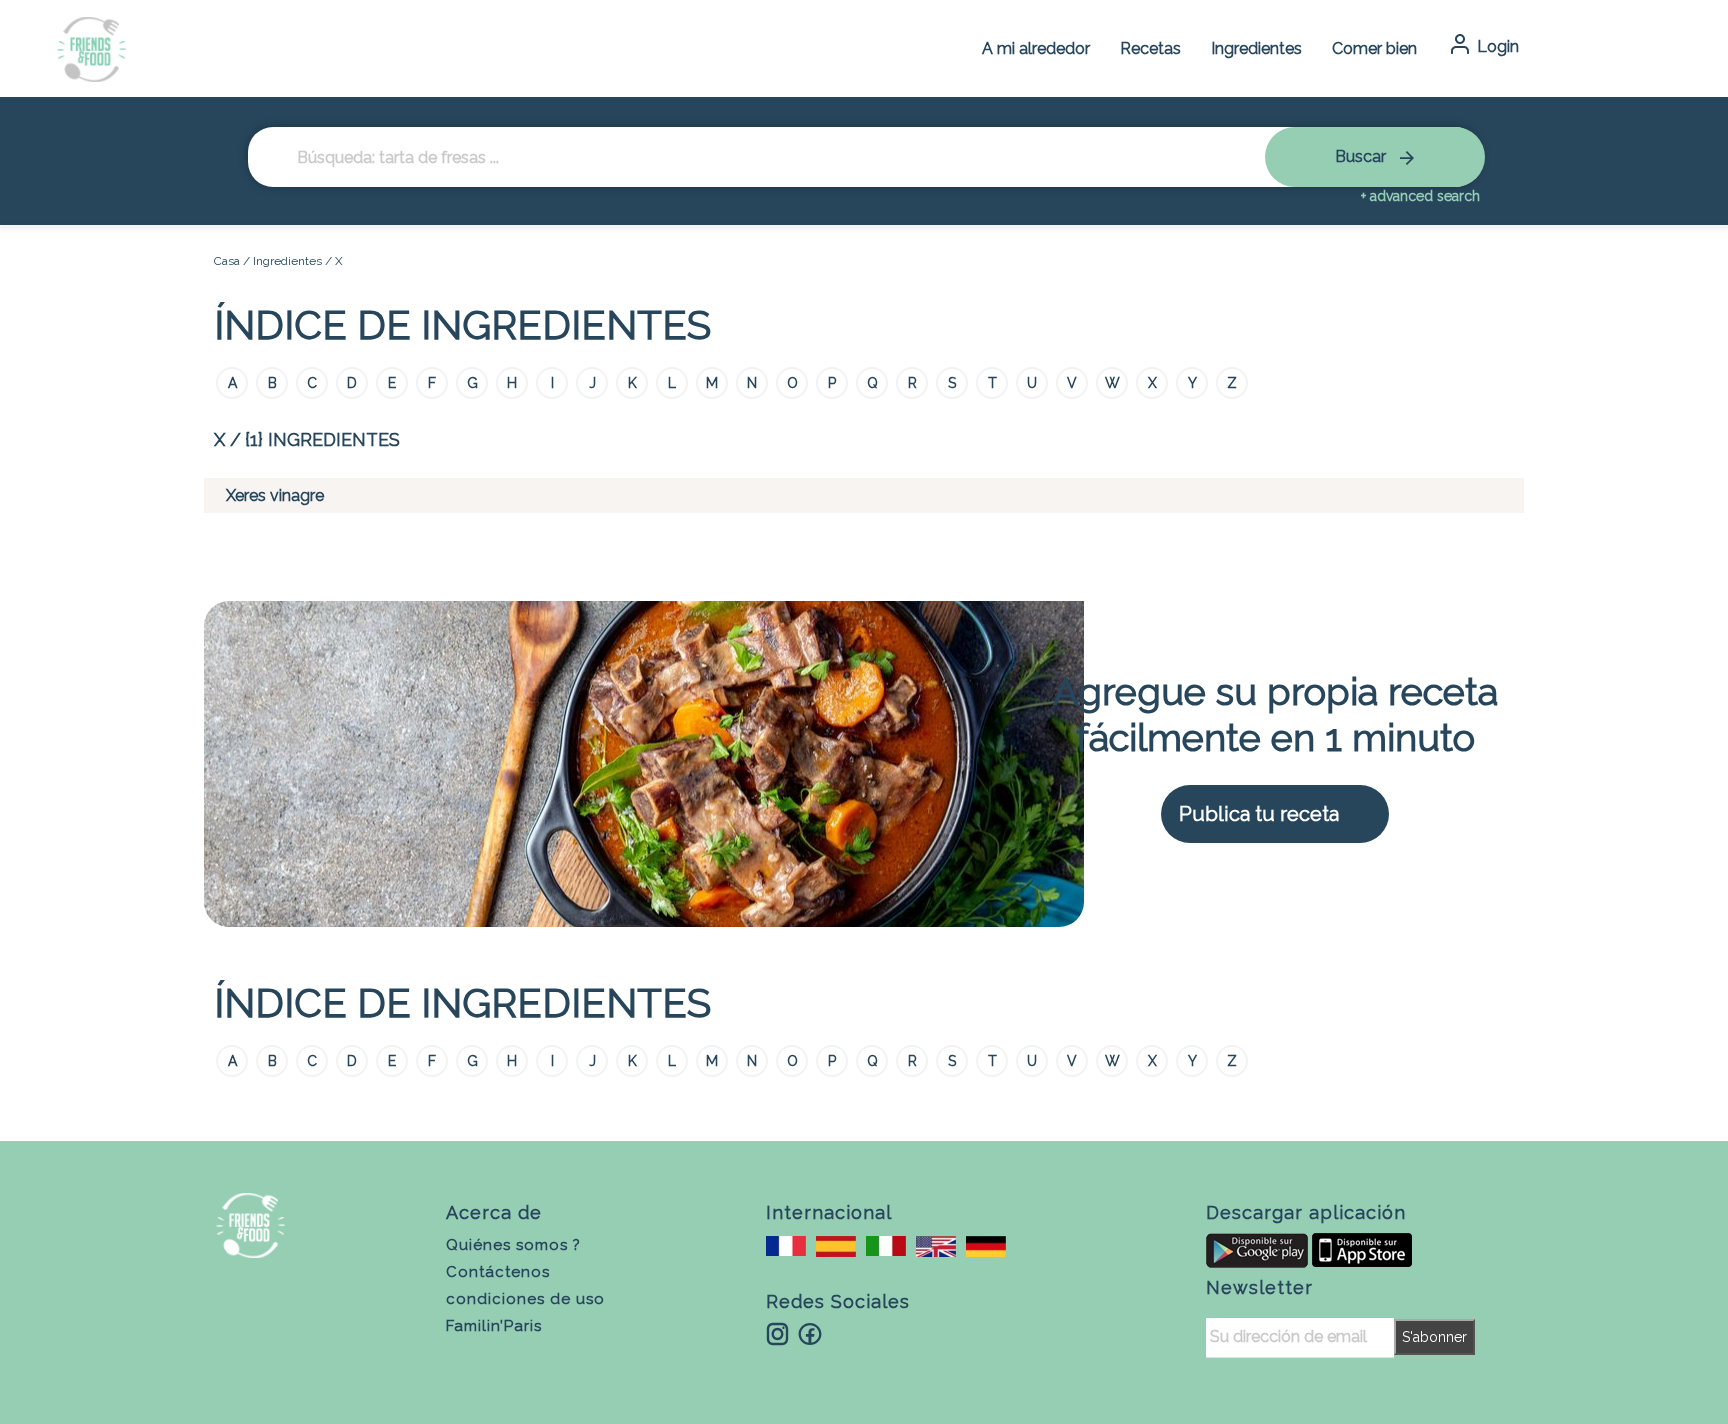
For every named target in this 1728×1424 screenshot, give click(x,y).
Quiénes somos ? (513, 1245)
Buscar (1362, 156)
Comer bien (1374, 48)
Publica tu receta (1259, 814)
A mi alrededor (1036, 48)
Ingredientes (1256, 48)
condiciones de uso (525, 1299)
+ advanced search (1420, 196)
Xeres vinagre (275, 495)
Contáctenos (498, 1272)
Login (1496, 46)
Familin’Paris (494, 1326)
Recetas (1150, 48)
